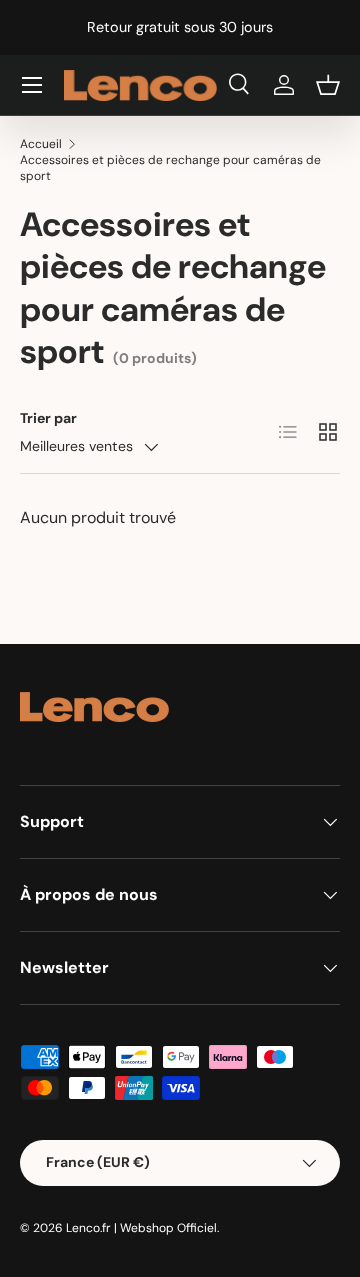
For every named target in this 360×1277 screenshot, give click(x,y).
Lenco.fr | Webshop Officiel (141, 1228)
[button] (328, 85)
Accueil (41, 144)
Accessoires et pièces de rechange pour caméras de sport (170, 168)
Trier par (48, 418)
